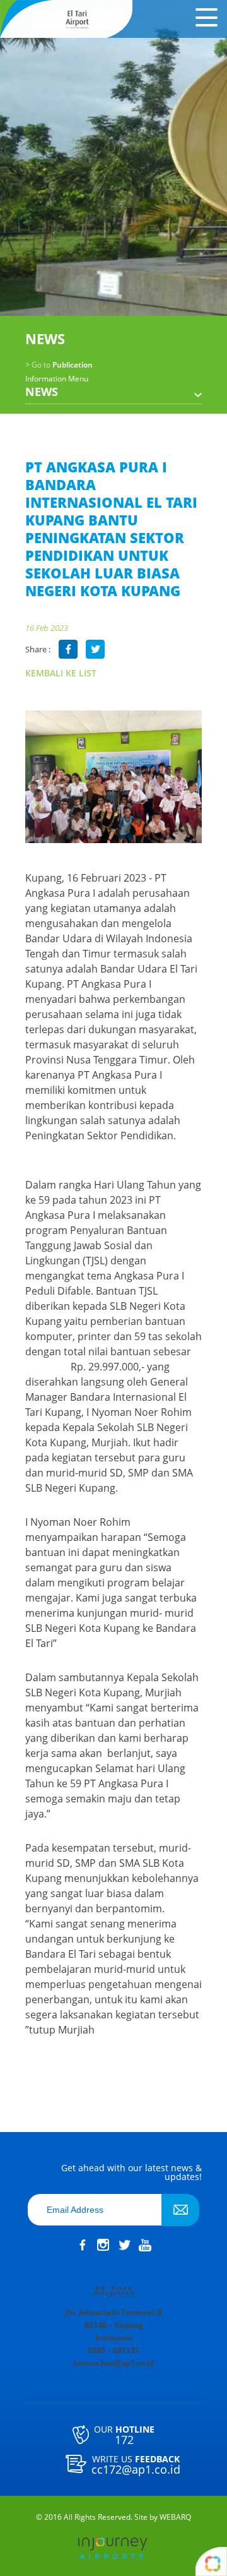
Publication (59, 365)
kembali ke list (61, 673)
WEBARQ (175, 2517)
